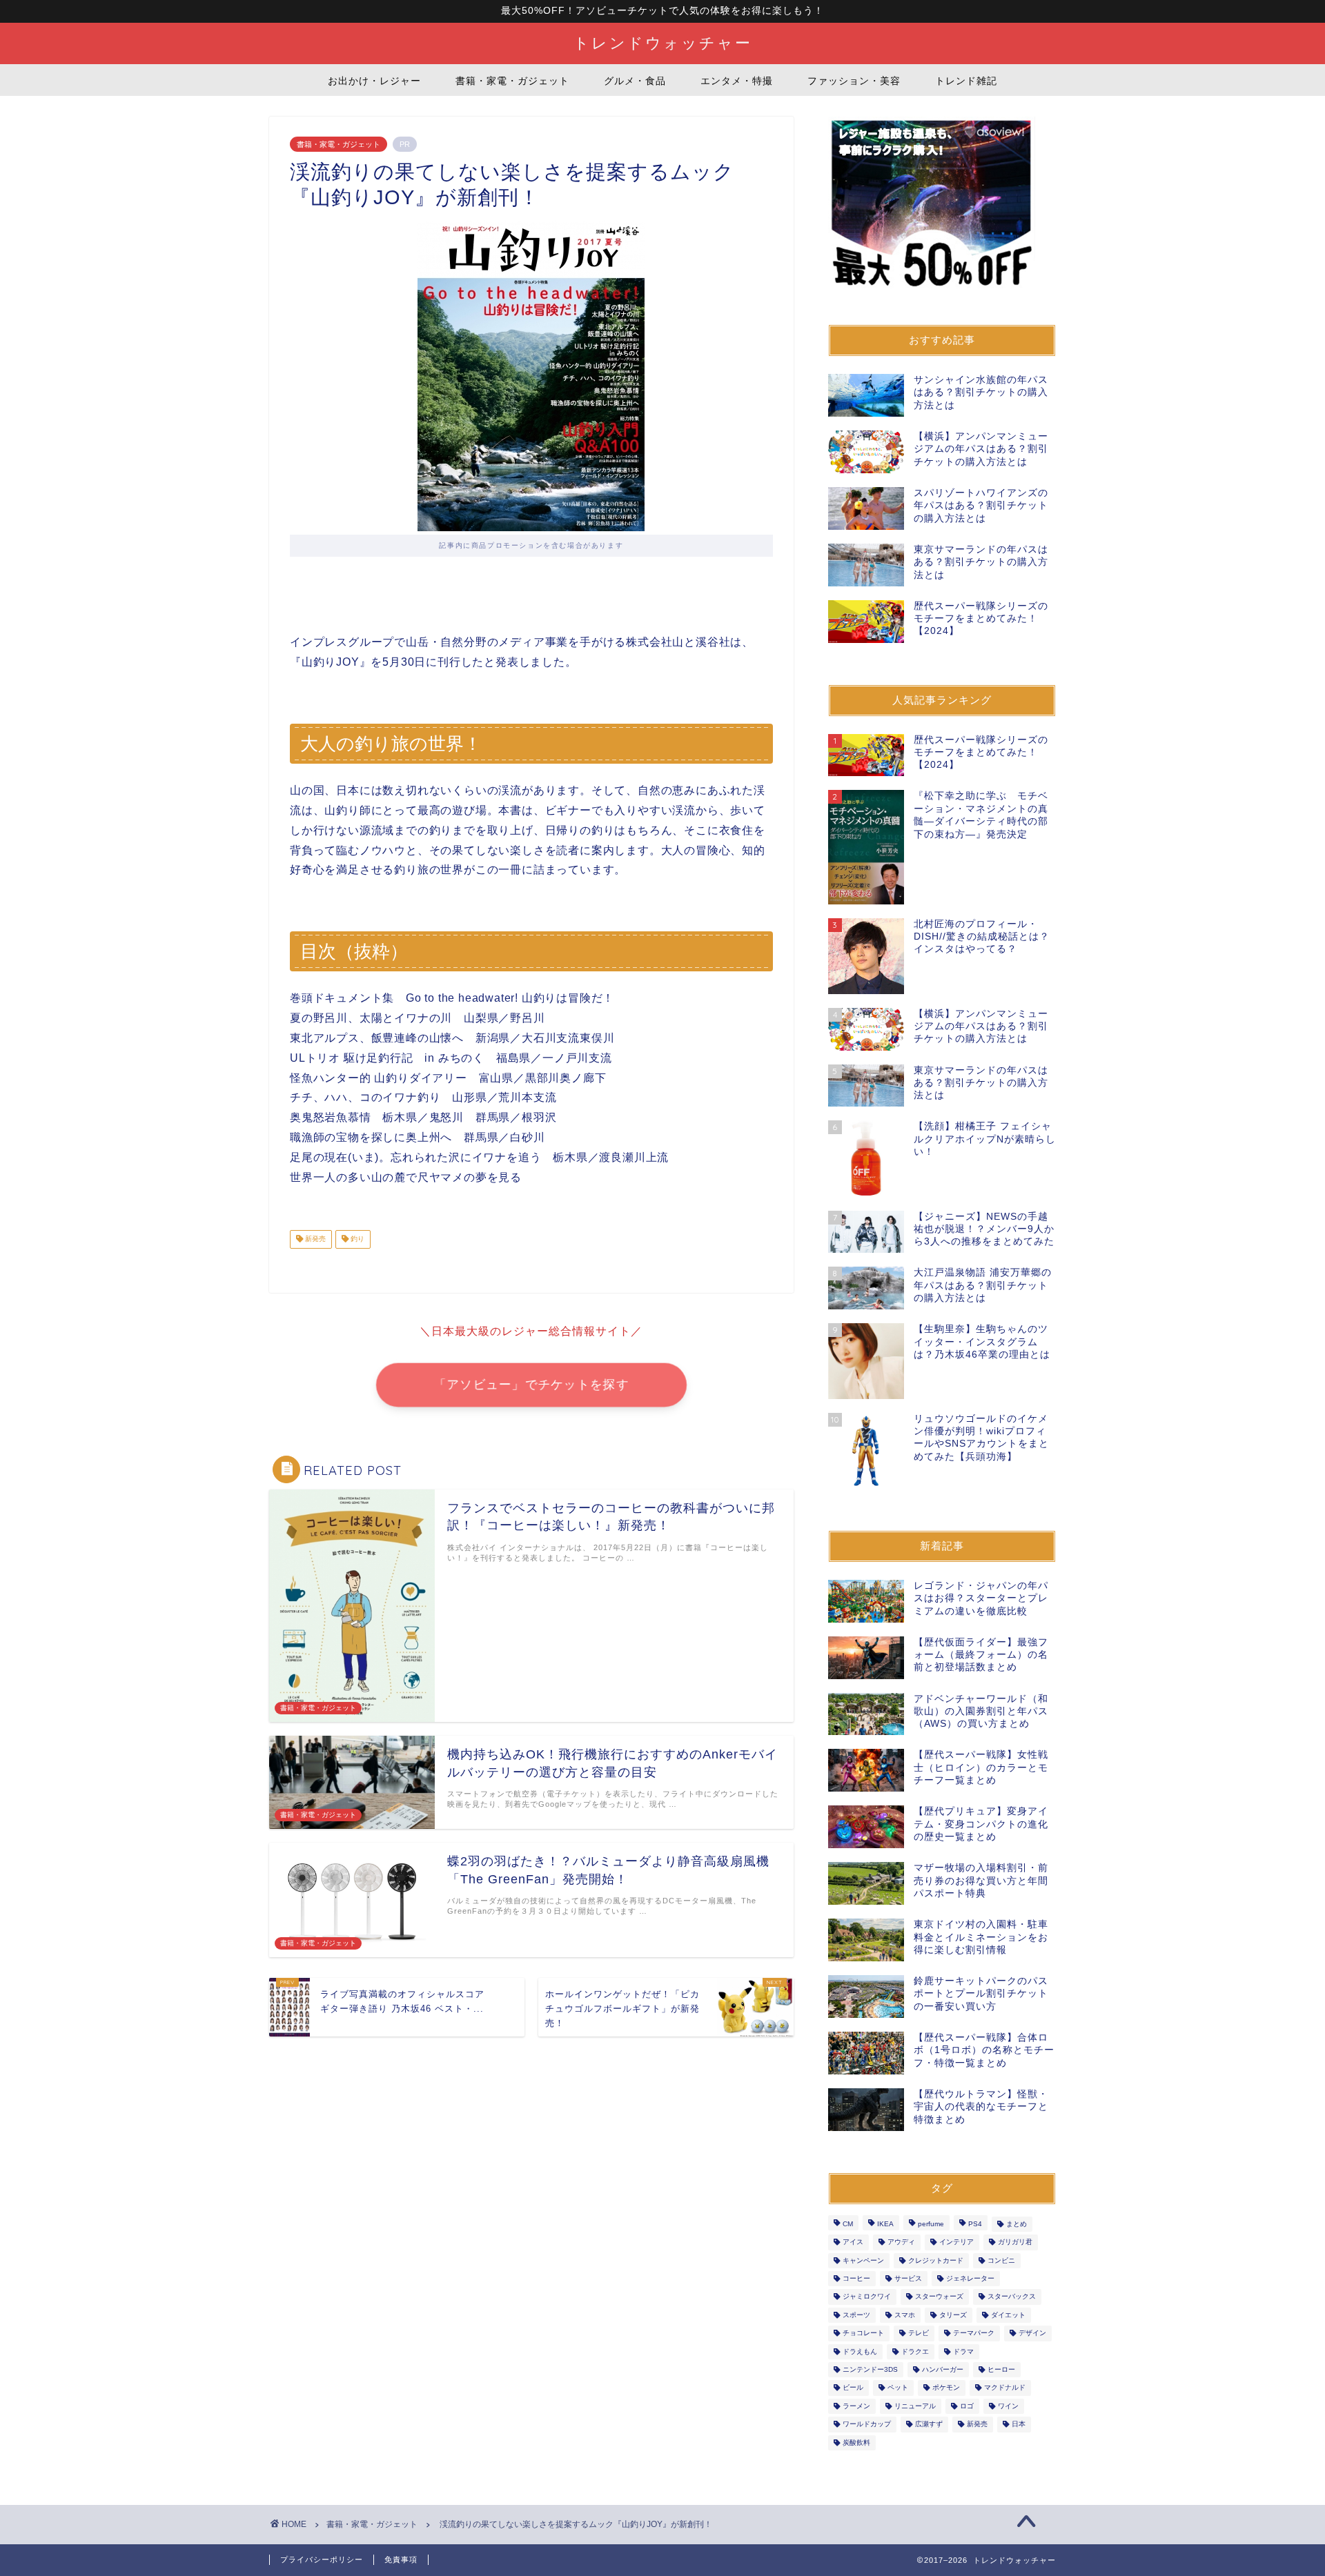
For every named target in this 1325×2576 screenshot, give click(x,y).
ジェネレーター (970, 2278)
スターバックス (1012, 2297)
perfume (931, 2224)
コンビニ (1001, 2260)
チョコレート (863, 2334)
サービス (908, 2278)
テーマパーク (974, 2334)
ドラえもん (860, 2351)
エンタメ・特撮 (737, 81)
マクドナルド (1005, 2388)
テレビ (919, 2334)
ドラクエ (915, 2351)
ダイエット (1008, 2315)
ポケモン (946, 2388)
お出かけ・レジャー (374, 81)
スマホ (905, 2315)
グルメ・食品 (635, 81)
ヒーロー (1001, 2369)
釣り (356, 1239)
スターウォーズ (939, 2297)
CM (848, 2224)
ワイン (1008, 2406)
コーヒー (856, 2278)
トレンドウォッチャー (663, 42)
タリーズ (953, 2315)
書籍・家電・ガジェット (512, 81)
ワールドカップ (867, 2425)
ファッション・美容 (854, 81)
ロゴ (967, 2406)
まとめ (1017, 2224)
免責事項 (401, 2559)
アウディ (901, 2242)
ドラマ (963, 2351)
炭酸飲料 (856, 2443)
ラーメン (856, 2406)
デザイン (1032, 2334)
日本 (1019, 2425)
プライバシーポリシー (322, 2559)
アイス (853, 2242)
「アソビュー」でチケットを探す (531, 1385)
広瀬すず (929, 2425)
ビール (853, 2388)
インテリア (956, 2242)
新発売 (314, 1239)
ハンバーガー (943, 2369)
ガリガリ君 (1015, 2242)
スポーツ (856, 2315)
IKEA (885, 2224)
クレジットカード (936, 2260)
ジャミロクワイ (867, 2297)
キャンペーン (863, 2260)
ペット (898, 2388)
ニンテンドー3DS (870, 2369)
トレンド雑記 (966, 81)
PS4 (975, 2224)
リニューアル (915, 2406)
